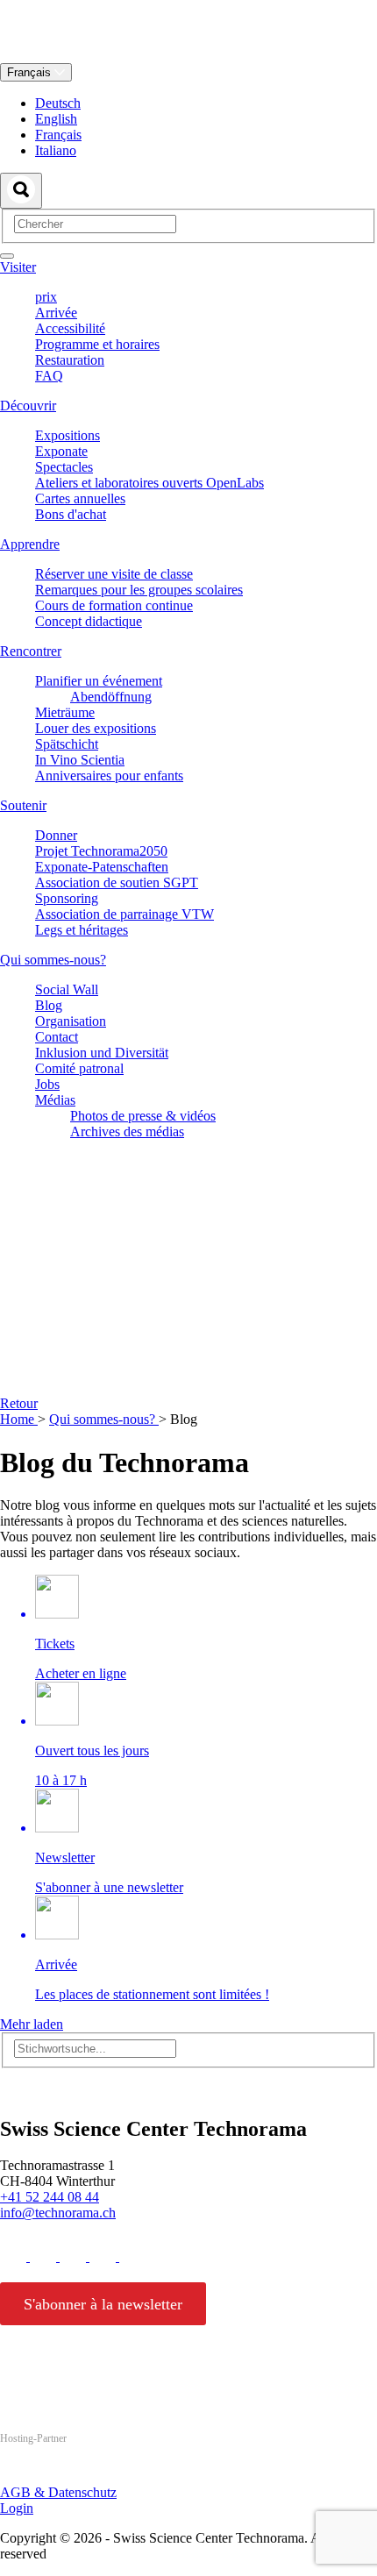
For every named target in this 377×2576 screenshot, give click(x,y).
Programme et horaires (97, 344)
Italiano (56, 150)
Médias (55, 1100)
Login (17, 2508)
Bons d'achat (71, 514)
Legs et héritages (82, 930)
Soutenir (23, 805)
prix (46, 297)
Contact (57, 1037)
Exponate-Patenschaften (102, 867)
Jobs (47, 1084)
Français (31, 72)
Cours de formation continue (114, 605)
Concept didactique (89, 621)
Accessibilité (70, 328)
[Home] (188, 55)
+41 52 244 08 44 (50, 2197)
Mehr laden (32, 2024)
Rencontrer (31, 651)
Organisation (71, 1021)
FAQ (49, 376)
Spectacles (64, 467)
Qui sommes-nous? (53, 960)
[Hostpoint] (70, 2472)
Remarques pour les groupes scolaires (139, 590)
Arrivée (56, 313)
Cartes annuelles (80, 498)
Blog (49, 1005)
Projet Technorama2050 (101, 851)
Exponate (61, 451)
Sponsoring (67, 898)
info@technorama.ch (58, 2213)
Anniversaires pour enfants (109, 776)
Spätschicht (67, 744)
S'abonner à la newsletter (103, 2304)
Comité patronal (79, 1068)
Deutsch (58, 103)
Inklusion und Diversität (102, 1053)
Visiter (18, 267)
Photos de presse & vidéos (143, 1116)
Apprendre (30, 544)
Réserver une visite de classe (114, 574)
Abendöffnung (111, 697)
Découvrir (28, 406)
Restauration (70, 360)
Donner (56, 835)
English (56, 119)
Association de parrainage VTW (124, 914)
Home (19, 1419)
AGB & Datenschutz (58, 2492)
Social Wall (67, 989)
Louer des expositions (96, 728)
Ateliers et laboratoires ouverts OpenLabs (149, 483)
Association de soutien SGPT (117, 882)
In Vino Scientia (80, 760)
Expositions (68, 435)
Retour (19, 1403)
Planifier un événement (99, 681)
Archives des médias (127, 1131)
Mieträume (65, 712)
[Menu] (7, 256)
